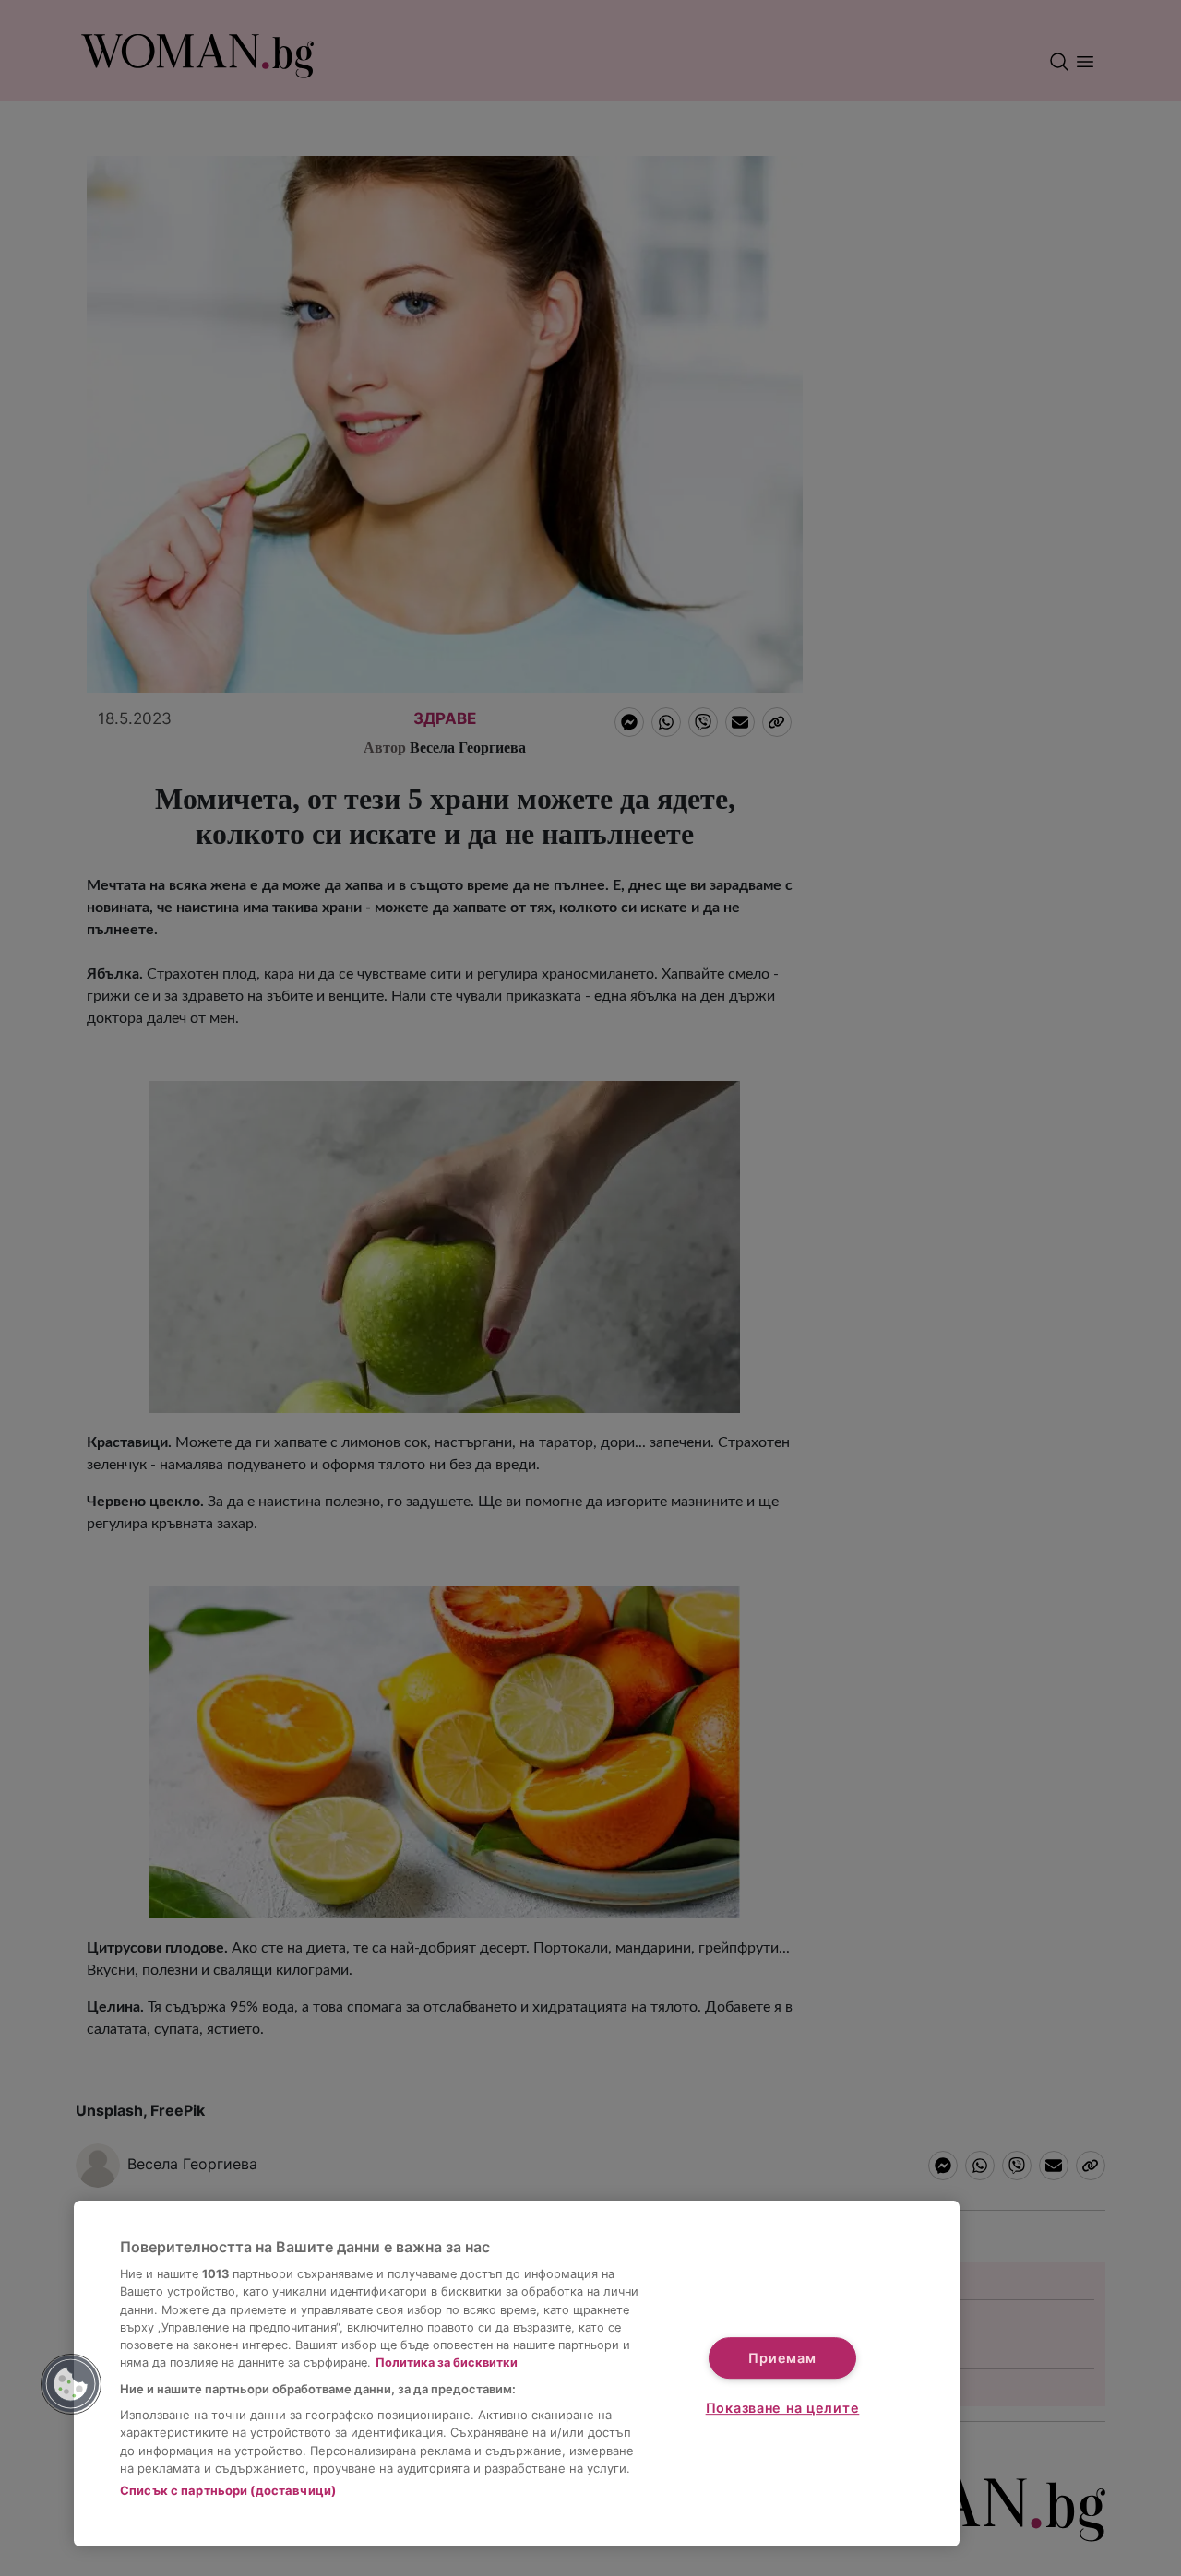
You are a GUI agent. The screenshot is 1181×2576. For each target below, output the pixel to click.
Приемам (782, 2358)
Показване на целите (783, 2408)
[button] (71, 2384)
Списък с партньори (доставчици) (228, 2490)
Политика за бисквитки (447, 2362)
